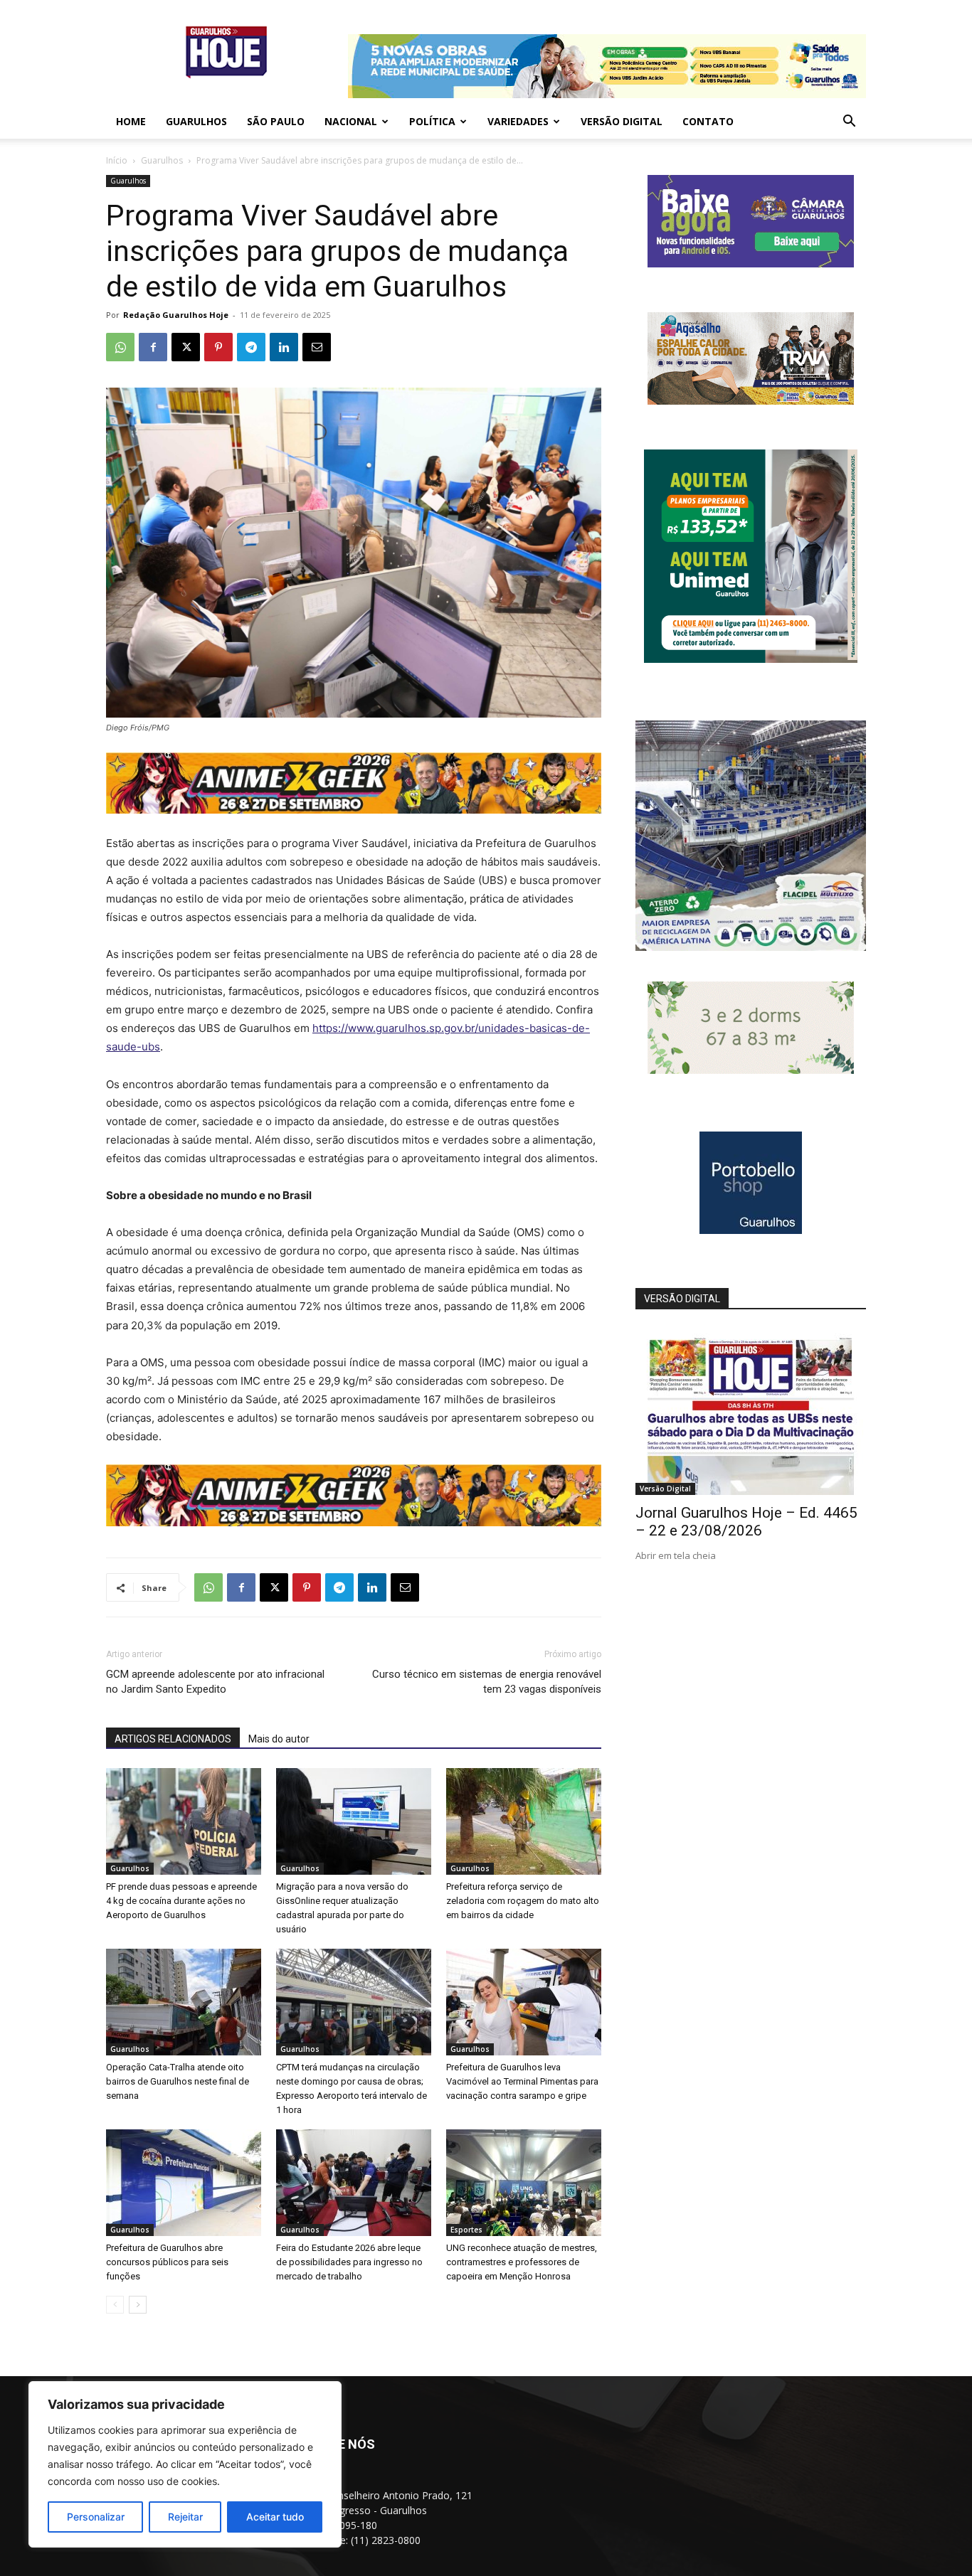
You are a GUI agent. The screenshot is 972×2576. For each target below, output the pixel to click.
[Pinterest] (218, 347)
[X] (186, 347)
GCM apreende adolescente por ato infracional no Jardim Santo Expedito (215, 1682)
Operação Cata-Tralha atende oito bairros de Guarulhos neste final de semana (178, 2081)
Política (432, 121)
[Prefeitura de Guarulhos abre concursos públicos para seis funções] (184, 2183)
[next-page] (138, 2305)
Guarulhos (196, 121)
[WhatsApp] (120, 347)
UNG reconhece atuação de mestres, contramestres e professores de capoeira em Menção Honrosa (522, 2262)
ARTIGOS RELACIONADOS (173, 1739)
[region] (185, 2464)
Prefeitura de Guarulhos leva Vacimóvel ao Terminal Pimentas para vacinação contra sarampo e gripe (522, 2081)
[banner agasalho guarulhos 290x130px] (751, 401)
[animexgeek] (354, 810)
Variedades (518, 121)
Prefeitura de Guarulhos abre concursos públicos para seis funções (167, 2262)
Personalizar (96, 2517)
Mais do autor (279, 1739)
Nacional (351, 121)
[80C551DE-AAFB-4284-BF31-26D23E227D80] (751, 659)
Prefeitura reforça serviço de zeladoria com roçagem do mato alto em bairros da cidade (523, 1901)
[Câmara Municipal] (751, 264)
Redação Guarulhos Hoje (176, 315)
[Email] (317, 347)
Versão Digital (622, 121)
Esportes (466, 2230)
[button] (849, 123)
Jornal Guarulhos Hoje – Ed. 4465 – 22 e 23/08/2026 (746, 1522)
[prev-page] (115, 2305)
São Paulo (276, 121)
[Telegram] (251, 347)
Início (117, 160)
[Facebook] (153, 347)
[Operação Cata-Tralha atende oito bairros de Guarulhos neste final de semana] (184, 2002)
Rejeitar (185, 2517)
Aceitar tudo (275, 2517)
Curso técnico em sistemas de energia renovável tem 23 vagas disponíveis (487, 1682)
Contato (708, 121)
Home (131, 121)
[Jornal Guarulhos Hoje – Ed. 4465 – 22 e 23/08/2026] (751, 1411)
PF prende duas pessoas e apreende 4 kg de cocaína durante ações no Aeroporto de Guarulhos (181, 1901)
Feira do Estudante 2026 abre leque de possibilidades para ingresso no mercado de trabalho (349, 2262)
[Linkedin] (284, 347)
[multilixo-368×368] (751, 947)
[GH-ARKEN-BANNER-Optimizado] (751, 1070)
